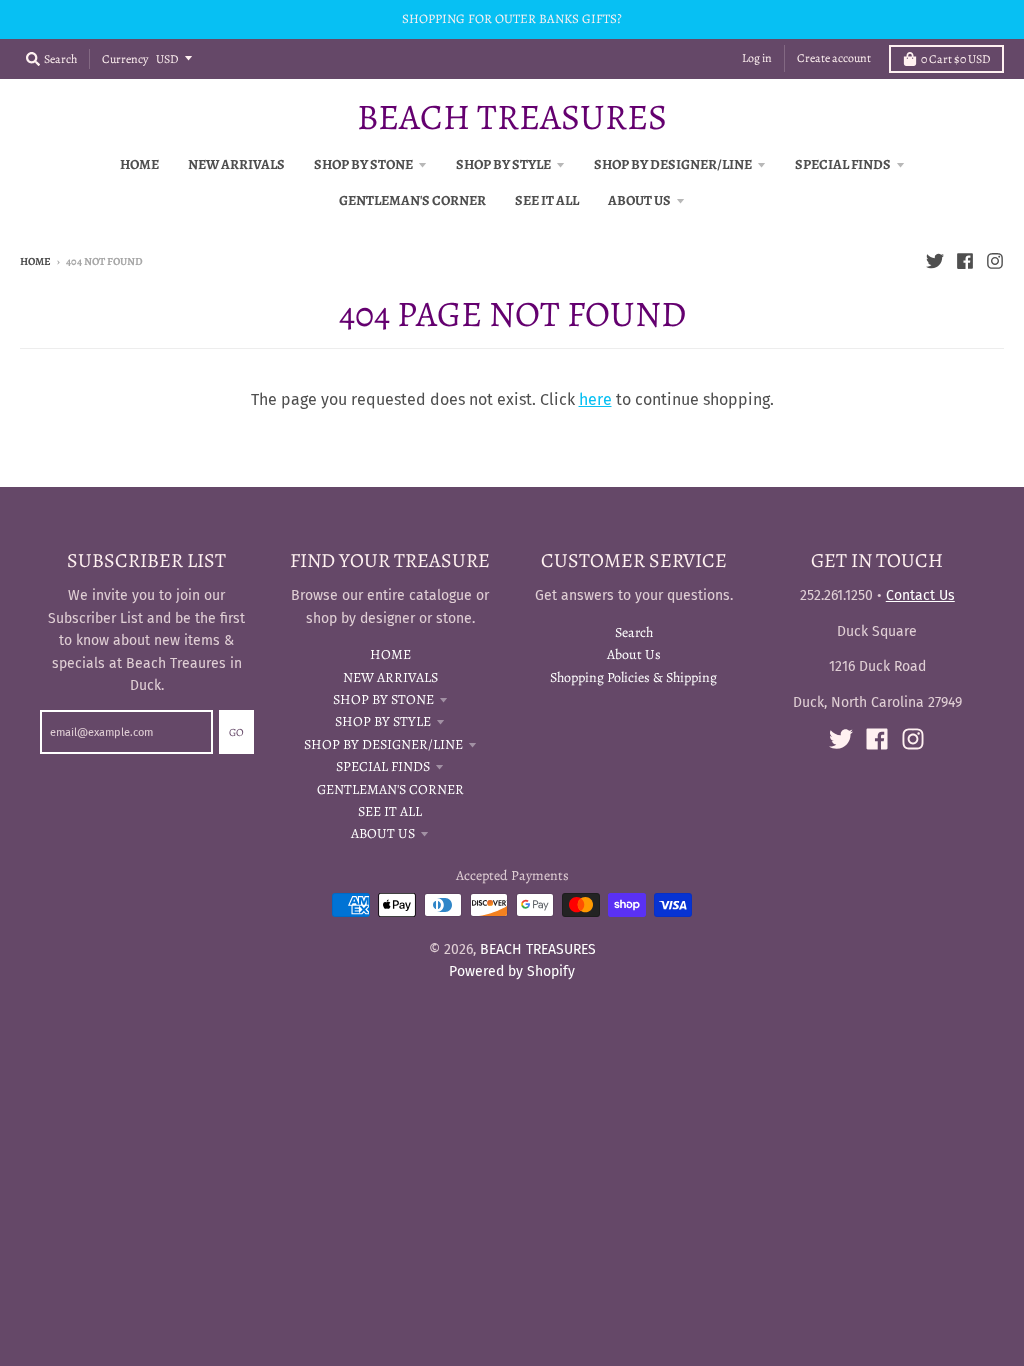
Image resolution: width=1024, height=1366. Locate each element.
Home (35, 261)
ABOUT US (383, 833)
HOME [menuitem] (139, 164)
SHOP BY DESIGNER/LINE (383, 744)
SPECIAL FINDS (383, 766)
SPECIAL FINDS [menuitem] (843, 164)
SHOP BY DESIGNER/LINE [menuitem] (673, 164)
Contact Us (920, 595)
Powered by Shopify (512, 971)
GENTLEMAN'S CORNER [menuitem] (412, 200)
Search (634, 632)
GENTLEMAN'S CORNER (390, 789)
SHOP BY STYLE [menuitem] (503, 164)
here (595, 399)
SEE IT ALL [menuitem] (547, 200)
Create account (834, 58)
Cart (955, 59)
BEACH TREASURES (512, 117)
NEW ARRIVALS (390, 677)
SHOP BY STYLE (383, 721)
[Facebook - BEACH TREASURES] (965, 261)
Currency (125, 59)
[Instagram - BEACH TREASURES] (995, 261)
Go (236, 732)
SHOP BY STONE (383, 699)
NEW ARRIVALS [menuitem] (236, 164)
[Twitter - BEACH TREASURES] (935, 261)
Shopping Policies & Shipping (633, 677)
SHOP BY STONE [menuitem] (363, 164)
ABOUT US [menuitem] (639, 200)
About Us (634, 654)
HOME (390, 654)
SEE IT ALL (390, 811)
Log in (757, 58)
